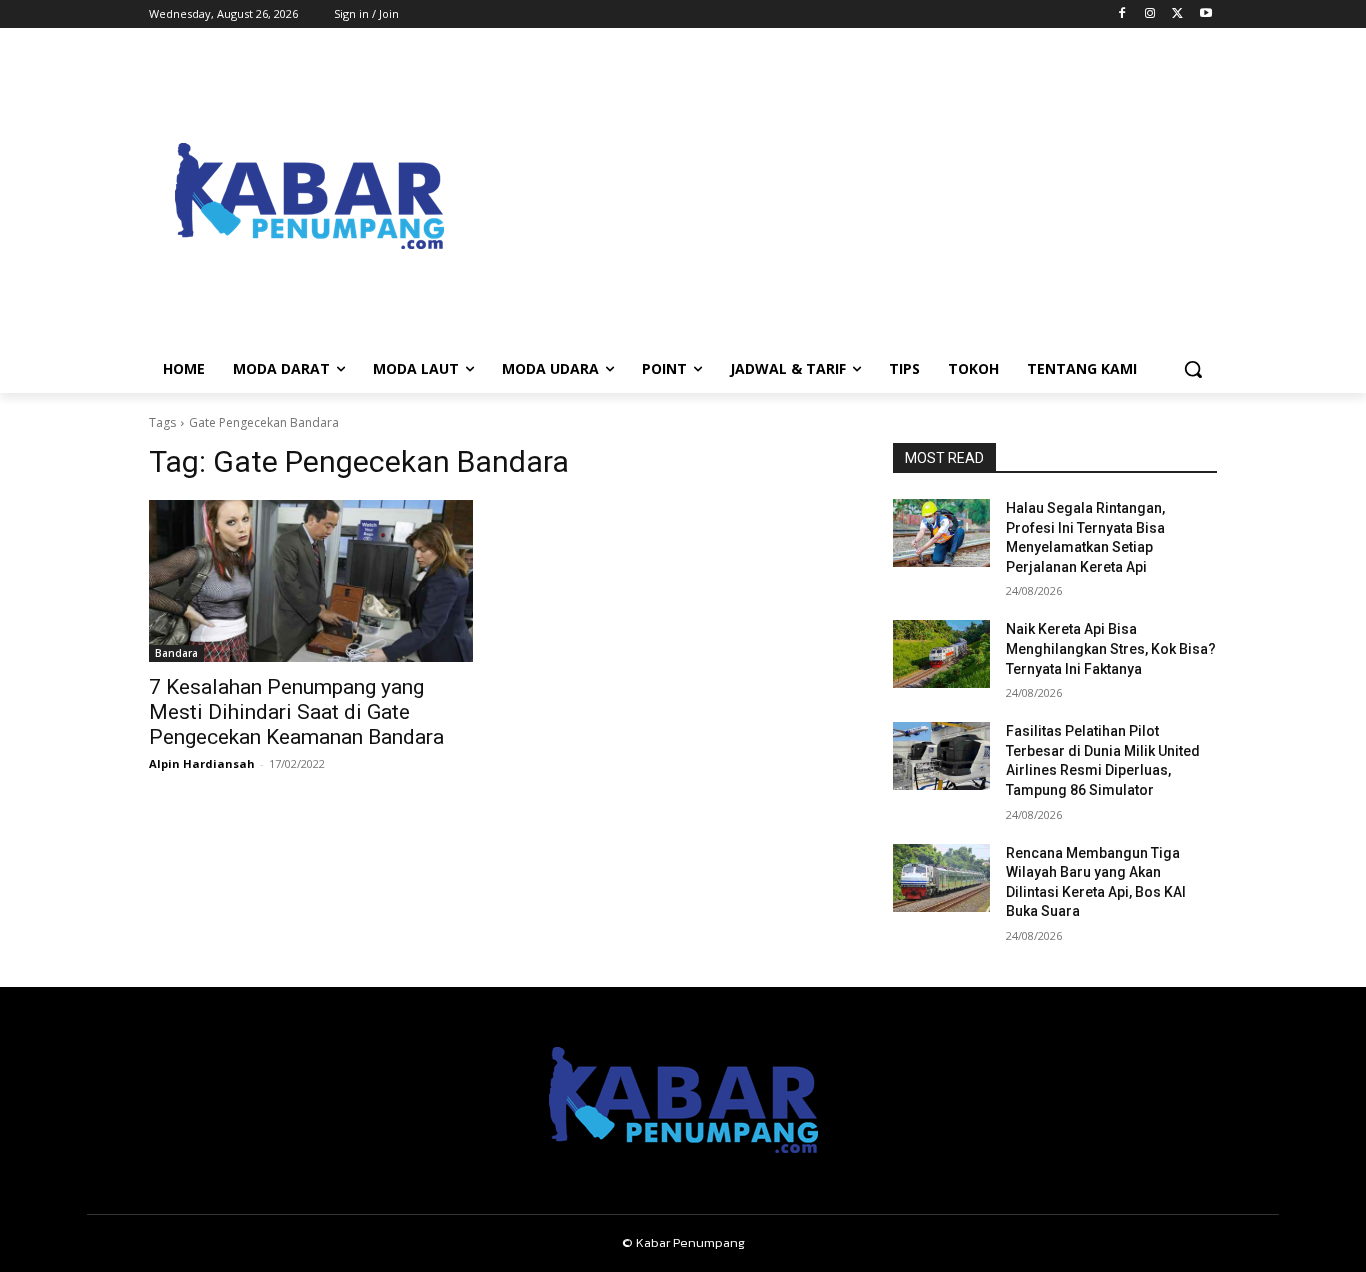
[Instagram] (1150, 14)
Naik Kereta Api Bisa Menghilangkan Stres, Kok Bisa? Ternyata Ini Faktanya (1111, 648)
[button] (1193, 369)
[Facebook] (1122, 14)
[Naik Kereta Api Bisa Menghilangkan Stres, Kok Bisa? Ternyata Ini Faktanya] (941, 654)
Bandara (176, 653)
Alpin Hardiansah (202, 763)
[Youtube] (1205, 14)
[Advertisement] (843, 196)
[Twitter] (1177, 14)
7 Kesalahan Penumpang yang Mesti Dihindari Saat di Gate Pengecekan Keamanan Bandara (296, 712)
